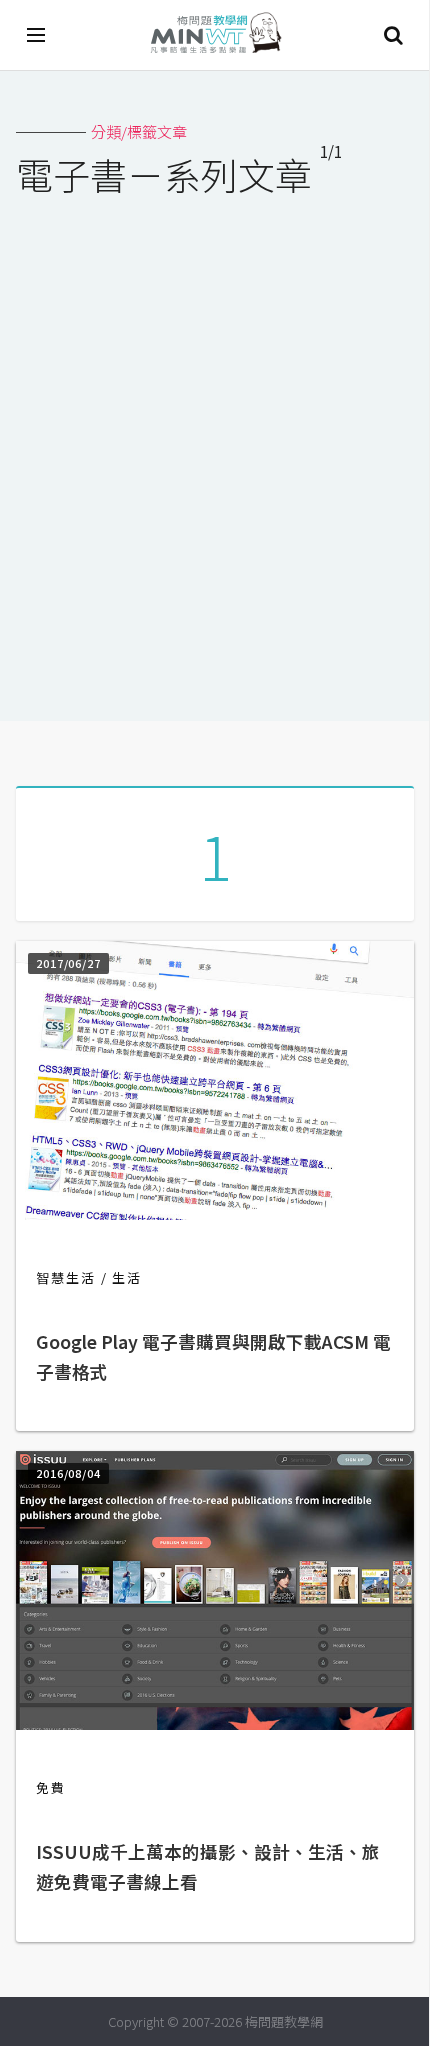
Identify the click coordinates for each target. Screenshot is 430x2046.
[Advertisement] (215, 446)
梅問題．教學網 (215, 35)
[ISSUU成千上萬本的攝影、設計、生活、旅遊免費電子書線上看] (215, 1723)
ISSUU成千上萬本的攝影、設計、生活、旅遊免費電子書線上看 (208, 1866)
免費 (51, 1787)
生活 (127, 1277)
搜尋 (393, 35)
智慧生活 (66, 1277)
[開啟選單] (37, 35)
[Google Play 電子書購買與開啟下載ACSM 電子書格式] (215, 1213)
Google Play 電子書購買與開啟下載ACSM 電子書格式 (213, 1356)
